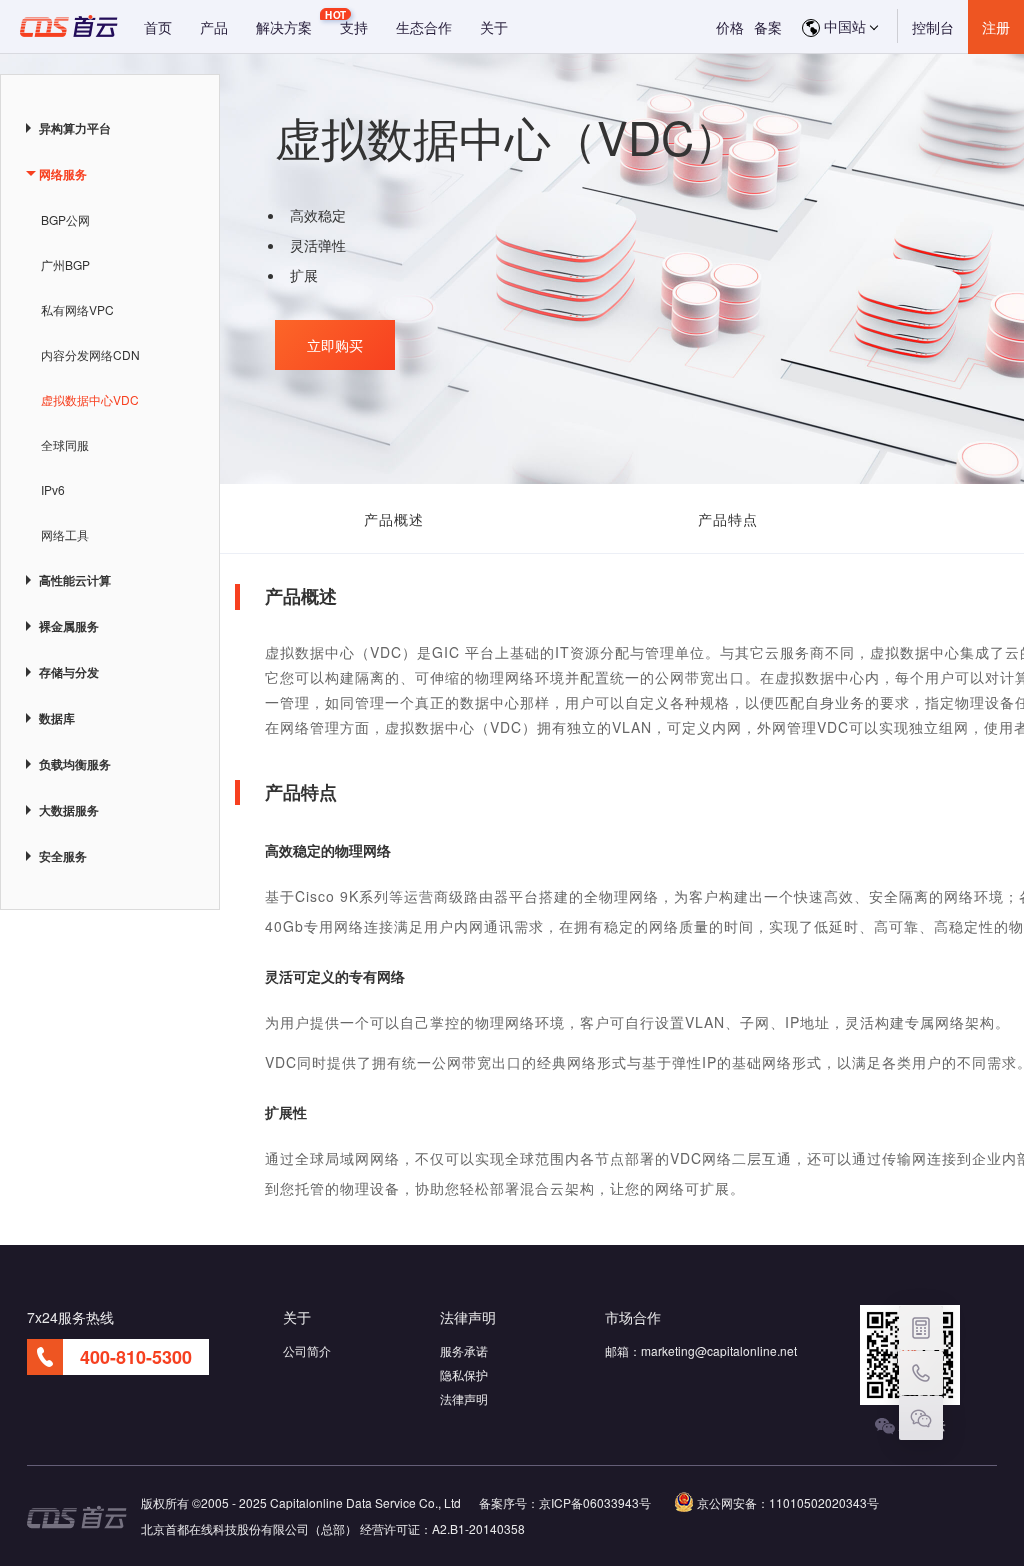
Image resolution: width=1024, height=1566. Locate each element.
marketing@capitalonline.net (719, 1350)
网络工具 (65, 534)
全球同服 (65, 444)
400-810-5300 (136, 1357)
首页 (158, 27)
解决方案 (284, 27)
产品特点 (728, 519)
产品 (214, 27)
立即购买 (335, 345)
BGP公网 (65, 219)
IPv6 (53, 489)
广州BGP (65, 264)
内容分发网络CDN (90, 354)
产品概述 (394, 519)
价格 (730, 27)
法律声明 (464, 1398)
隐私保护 (464, 1374)
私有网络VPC (77, 309)
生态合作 (424, 27)
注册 (996, 27)
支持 (354, 27)
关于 (494, 27)
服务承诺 (464, 1350)
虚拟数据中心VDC (90, 399)
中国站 (843, 26)
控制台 (933, 27)
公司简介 (307, 1350)
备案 (768, 27)
